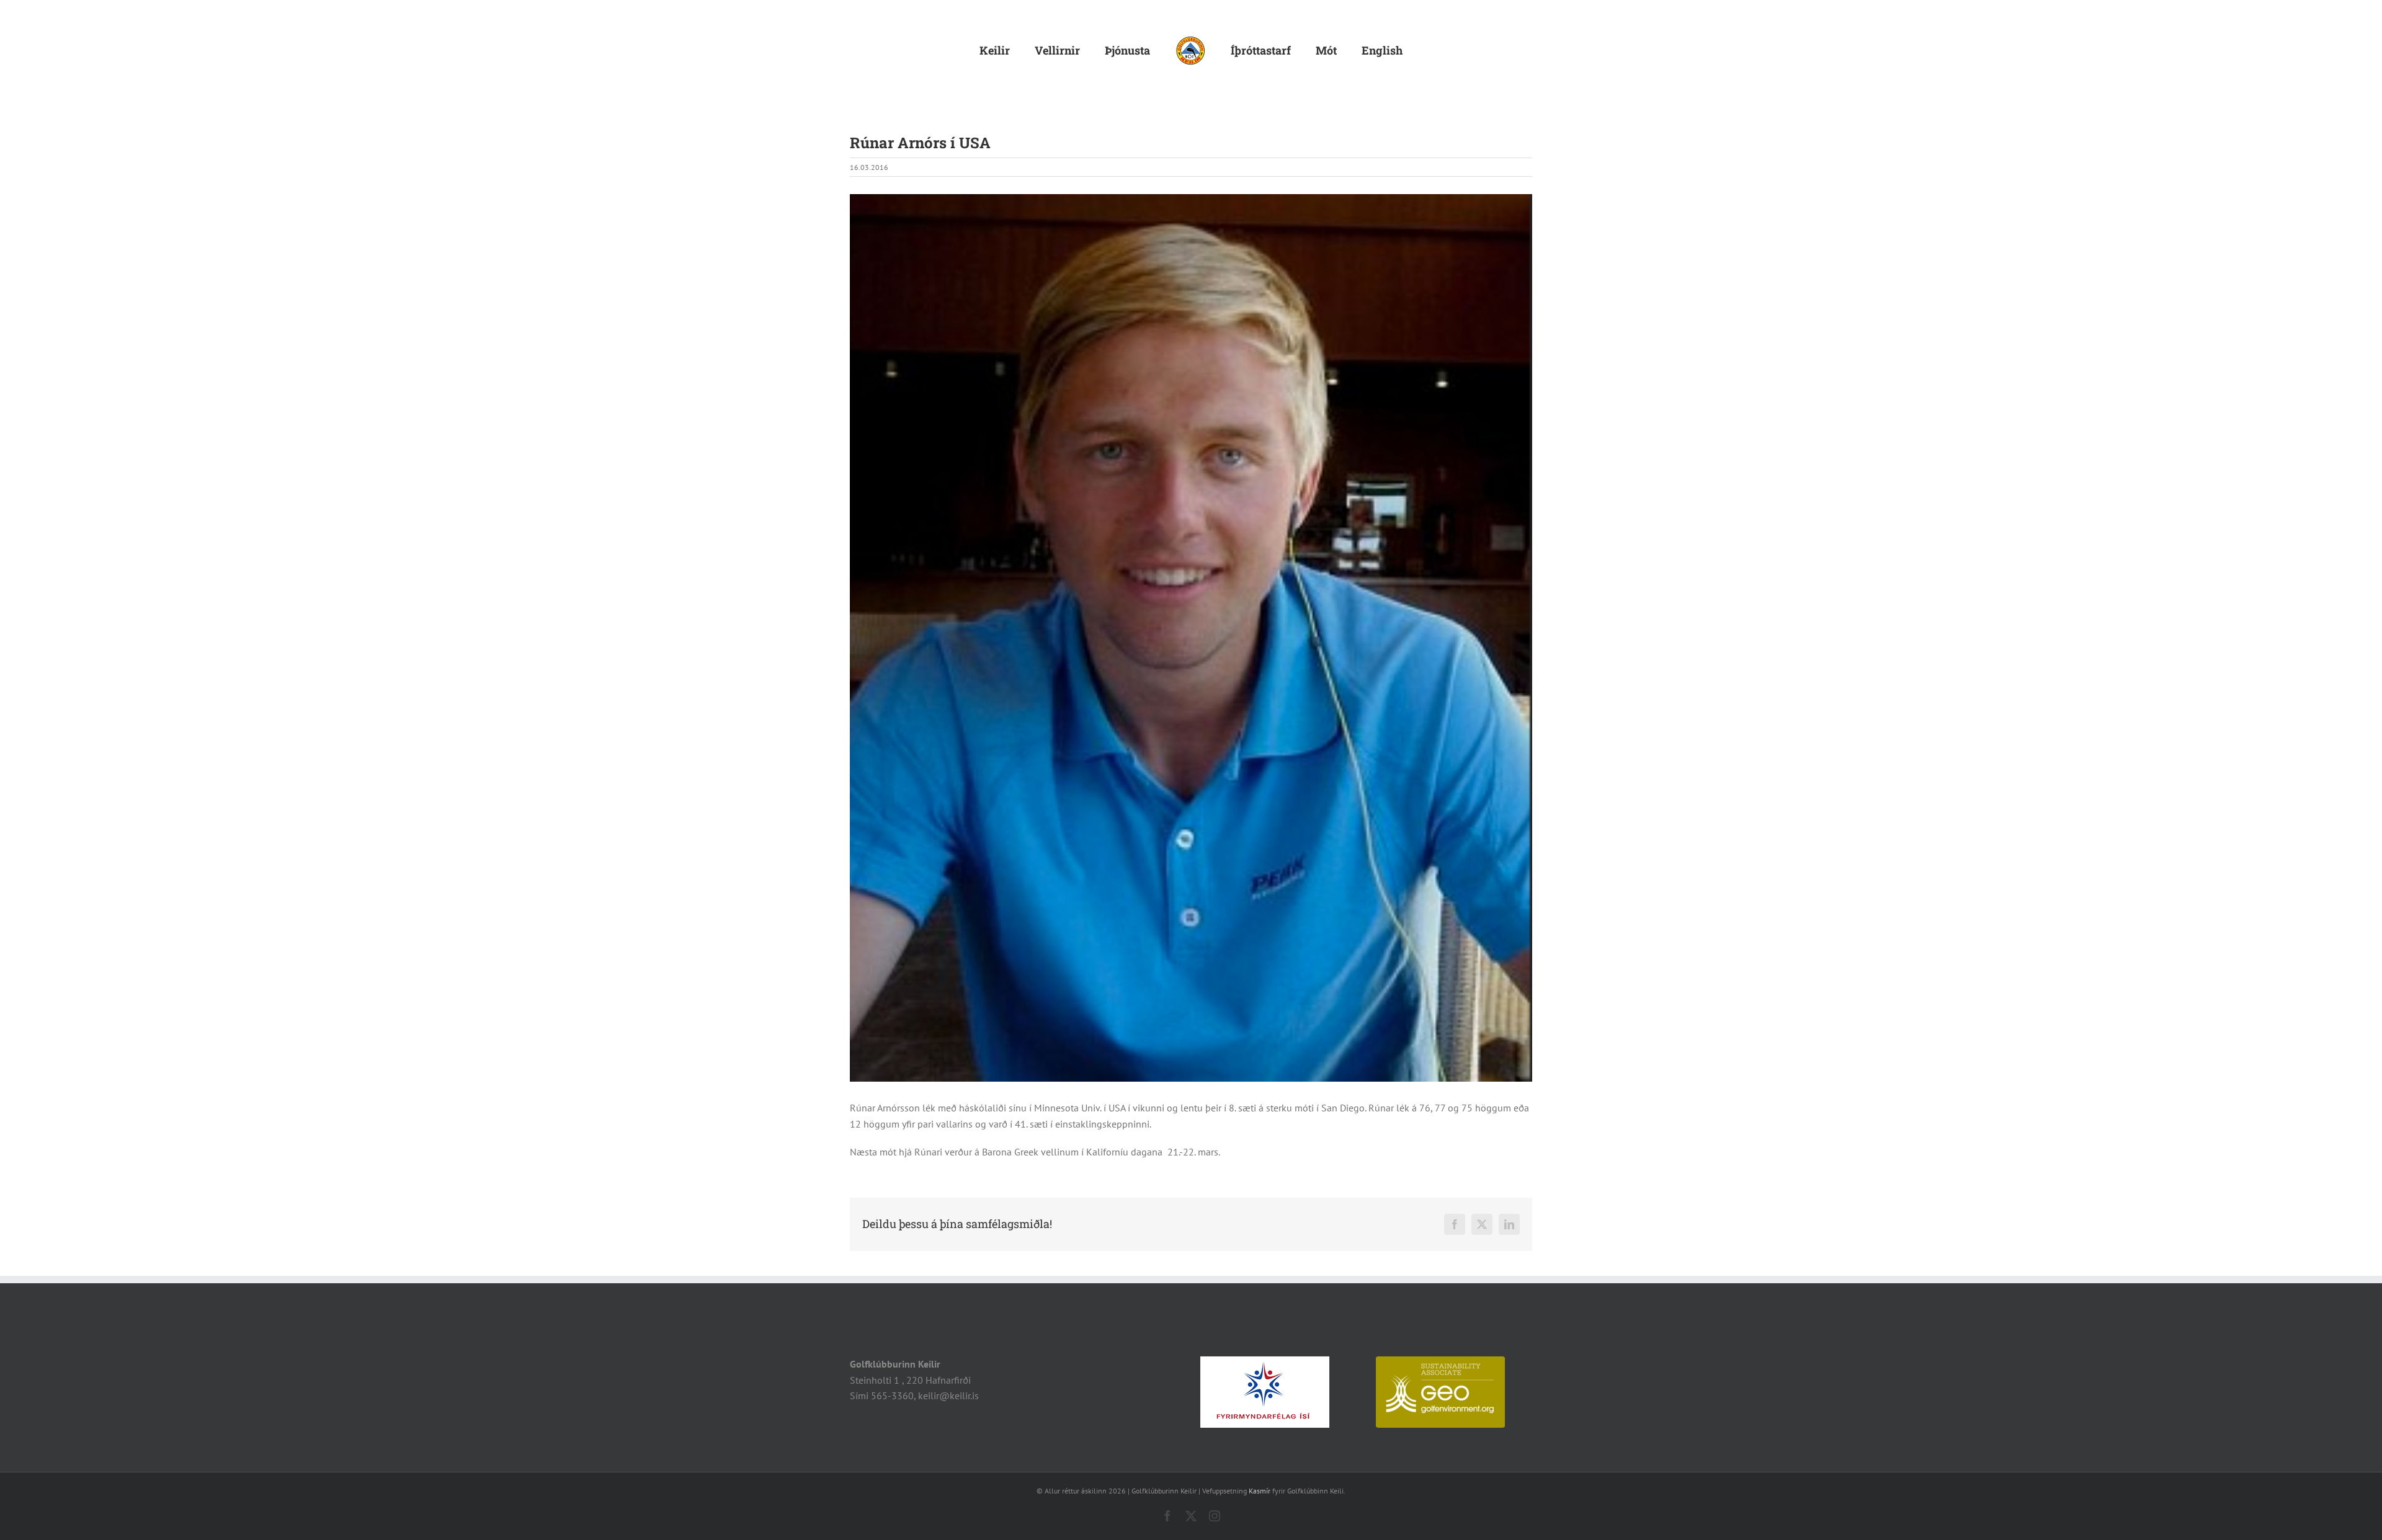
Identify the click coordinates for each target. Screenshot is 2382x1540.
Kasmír (1260, 1491)
